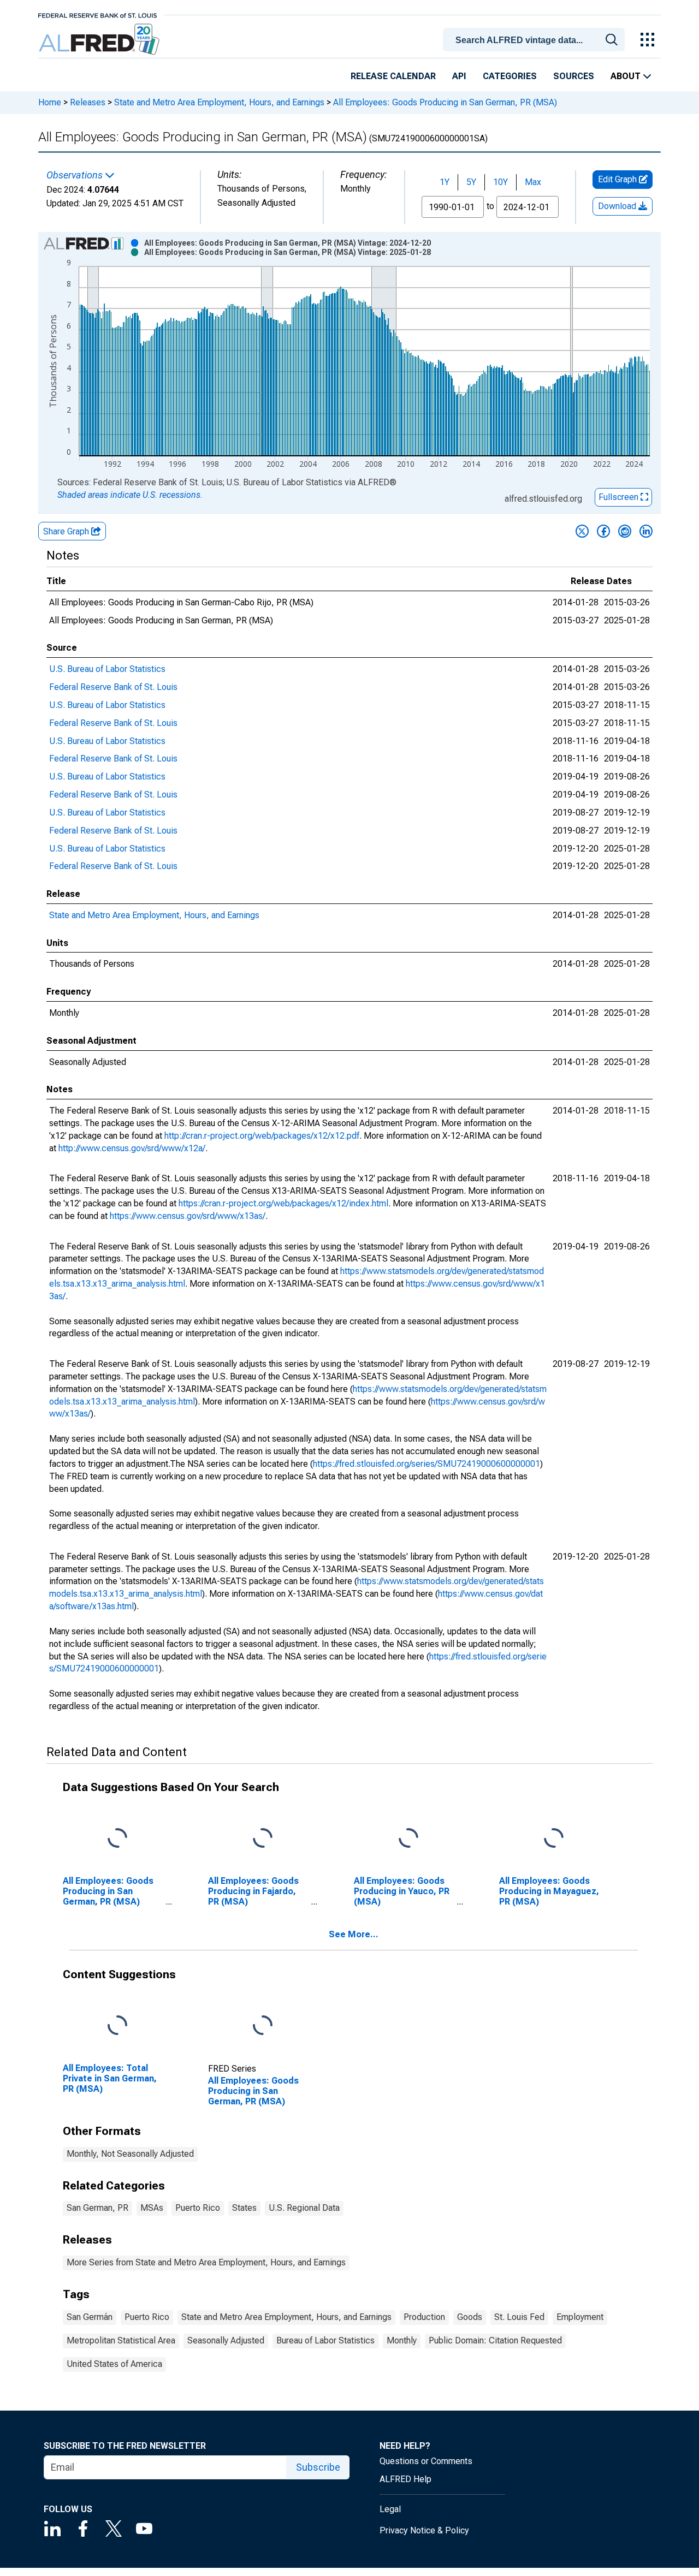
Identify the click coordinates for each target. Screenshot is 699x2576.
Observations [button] (76, 175)
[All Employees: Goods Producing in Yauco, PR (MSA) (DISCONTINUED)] (408, 1839)
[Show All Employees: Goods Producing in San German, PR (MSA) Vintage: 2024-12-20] (288, 243)
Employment (580, 2317)
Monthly (402, 2340)
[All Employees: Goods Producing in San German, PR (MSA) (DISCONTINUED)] (117, 1839)
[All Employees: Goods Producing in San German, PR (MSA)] (263, 2025)
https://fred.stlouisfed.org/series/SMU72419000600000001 (426, 1464)
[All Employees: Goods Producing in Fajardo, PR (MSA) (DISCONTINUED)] (263, 1839)
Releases (88, 102)
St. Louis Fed (519, 2317)
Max (533, 182)
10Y (500, 182)
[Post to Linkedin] (646, 531)
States (244, 2208)
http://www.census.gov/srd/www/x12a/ (132, 1148)
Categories (510, 76)
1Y (445, 182)
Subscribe (318, 2467)
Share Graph (67, 531)
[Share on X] (582, 531)
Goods (470, 2317)
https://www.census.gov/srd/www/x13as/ (188, 1216)
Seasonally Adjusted (226, 2340)
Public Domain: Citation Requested (495, 2340)
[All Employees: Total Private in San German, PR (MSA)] (117, 2025)
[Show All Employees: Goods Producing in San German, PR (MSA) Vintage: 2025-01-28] (288, 252)
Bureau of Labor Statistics (325, 2340)
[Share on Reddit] (625, 531)
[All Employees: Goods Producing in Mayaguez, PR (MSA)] (554, 1839)
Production (424, 2317)
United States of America (114, 2364)
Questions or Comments (426, 2461)
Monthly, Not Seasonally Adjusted (130, 2154)
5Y (471, 182)
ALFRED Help (405, 2479)
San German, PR (97, 2208)
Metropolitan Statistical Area (121, 2340)
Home (50, 102)
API (459, 76)
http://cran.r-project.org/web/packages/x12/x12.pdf (262, 1136)
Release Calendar (393, 76)
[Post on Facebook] (603, 531)
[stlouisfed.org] (97, 14)
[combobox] (536, 39)
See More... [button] (354, 1934)
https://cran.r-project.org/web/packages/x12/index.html (283, 1203)
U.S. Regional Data (304, 2208)
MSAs (152, 2208)
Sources (574, 76)
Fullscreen (620, 497)
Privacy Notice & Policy (424, 2530)
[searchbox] (536, 40)
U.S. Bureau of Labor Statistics (107, 669)
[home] (100, 40)
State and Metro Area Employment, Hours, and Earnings (219, 102)
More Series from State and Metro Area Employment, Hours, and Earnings (206, 2262)
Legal (390, 2509)
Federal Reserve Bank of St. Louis (113, 687)
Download (618, 206)
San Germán (90, 2317)
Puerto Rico (198, 2208)
